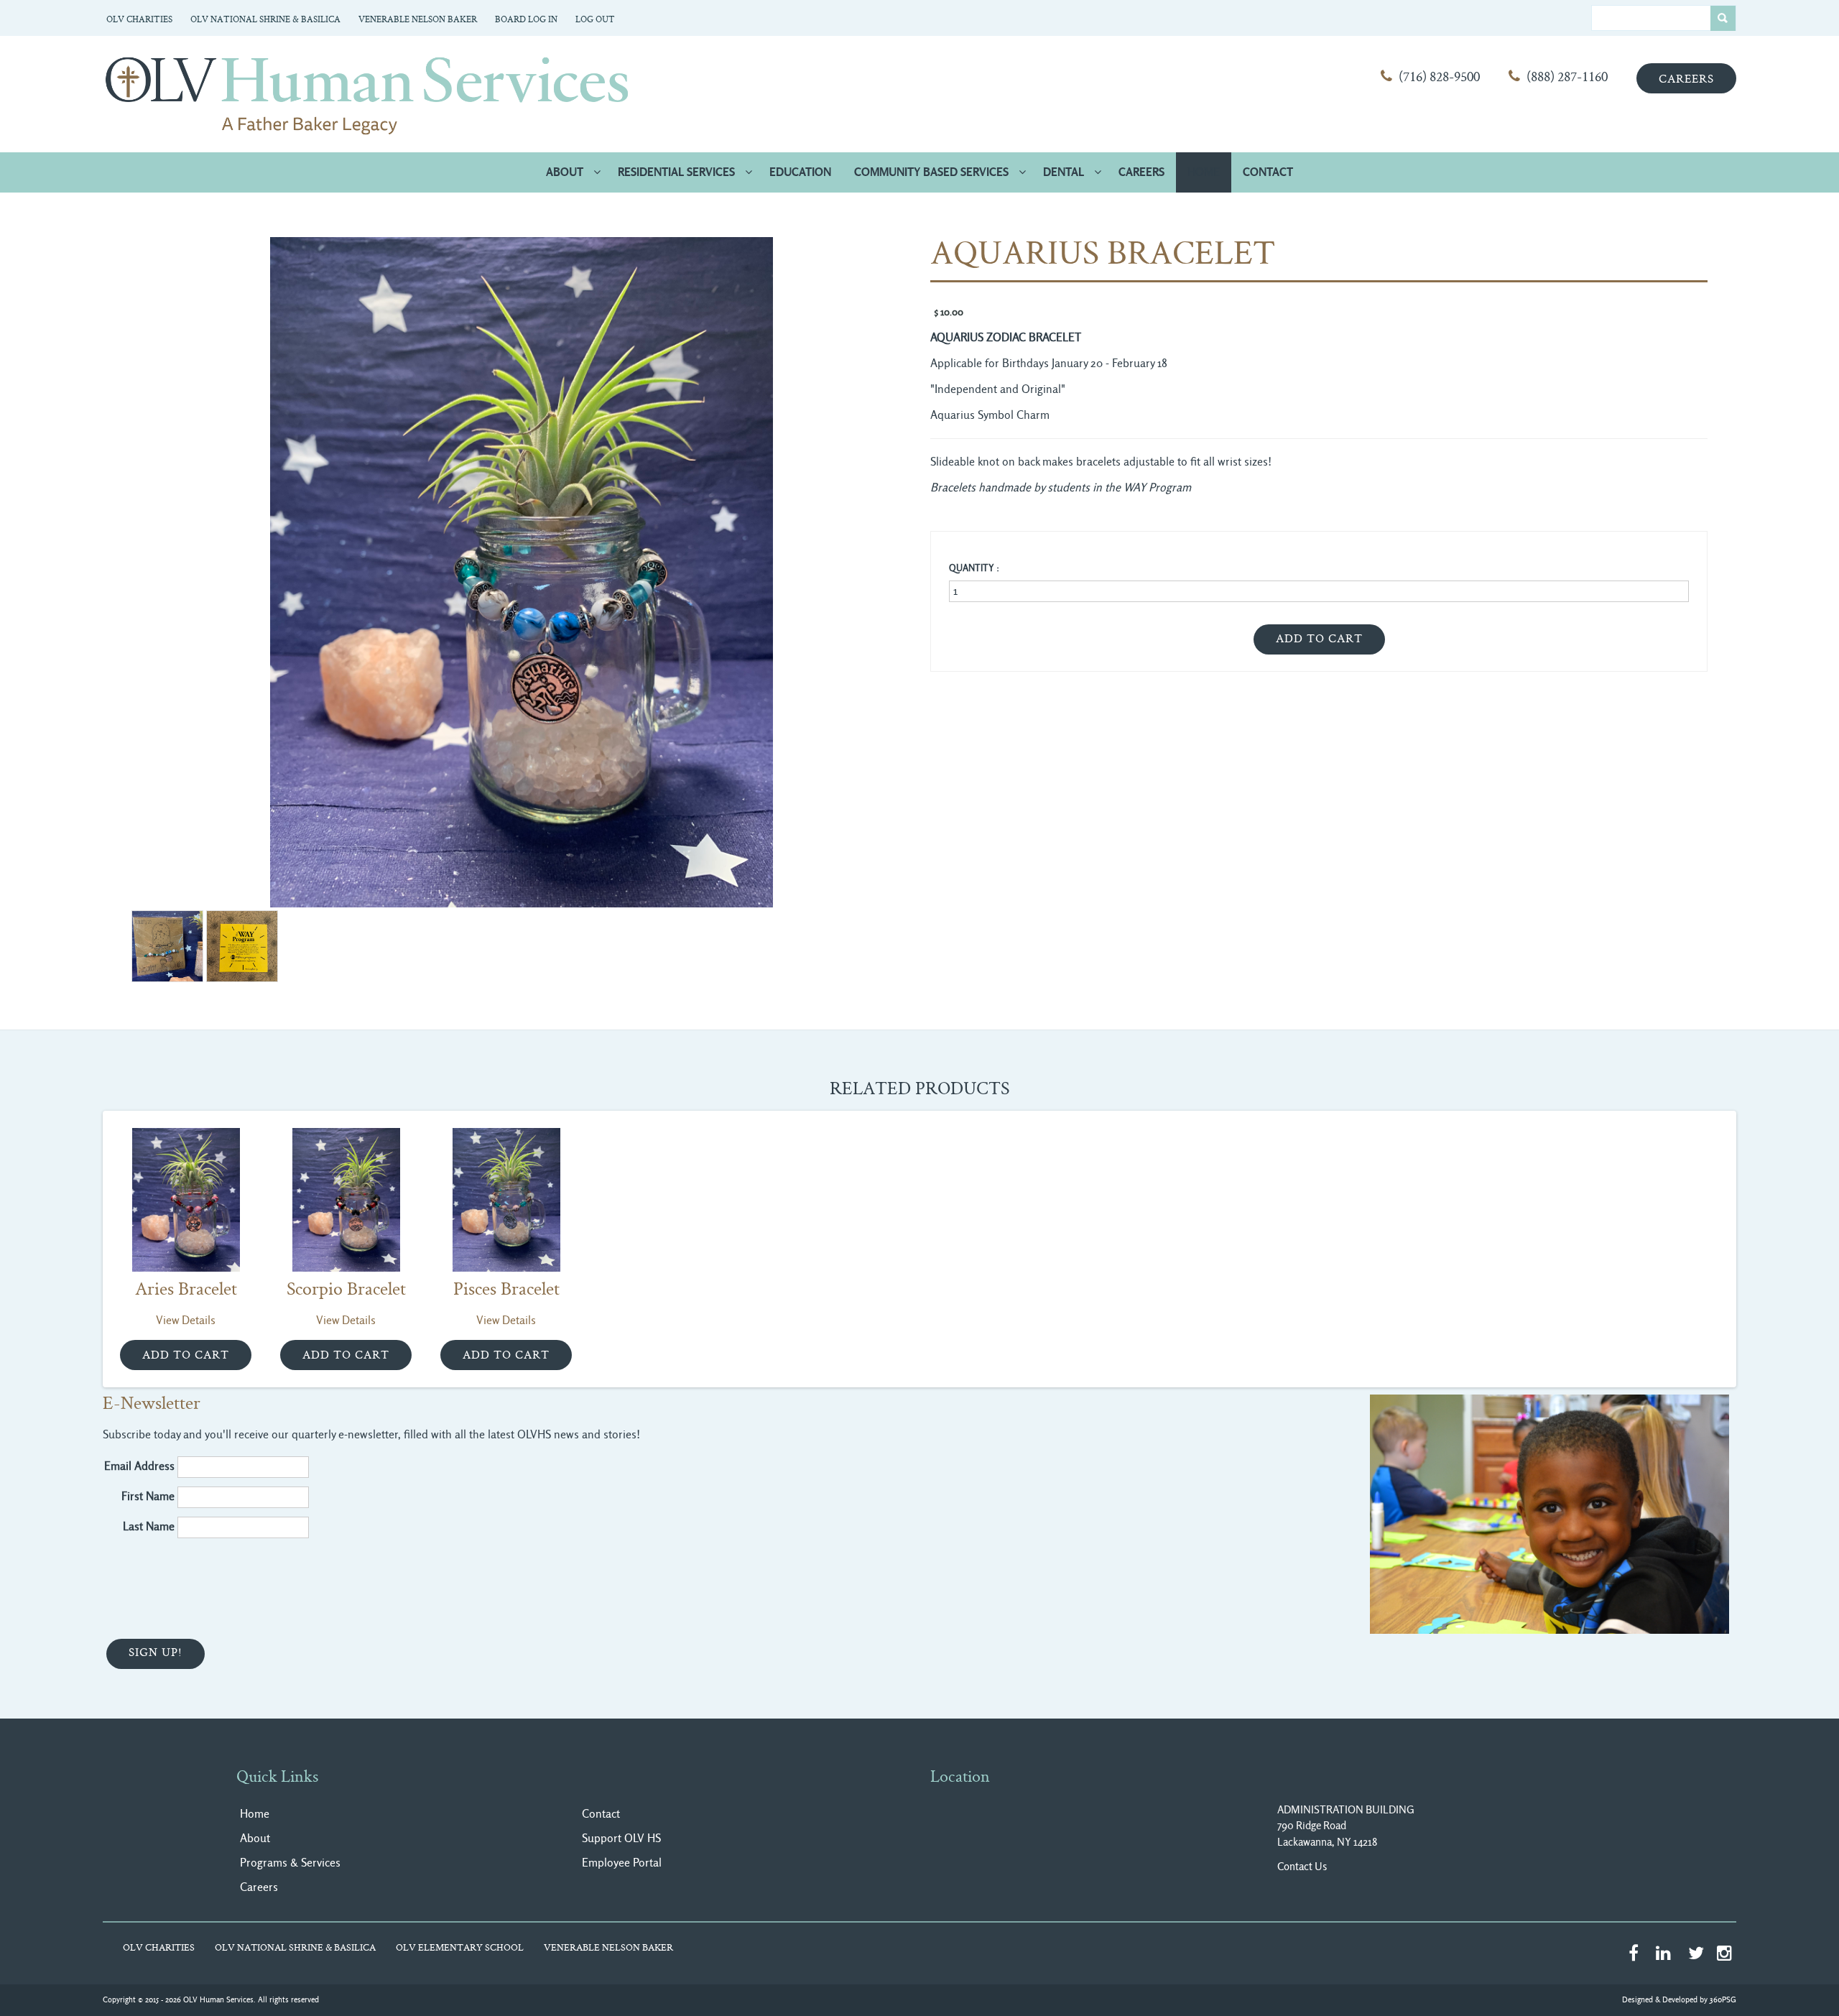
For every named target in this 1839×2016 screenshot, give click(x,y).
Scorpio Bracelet (346, 1290)
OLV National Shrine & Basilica (265, 20)
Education (800, 172)
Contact (1268, 172)
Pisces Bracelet (506, 1290)
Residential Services (676, 172)
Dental (1064, 172)
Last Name (149, 1526)
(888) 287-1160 (1567, 78)
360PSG (1723, 2000)
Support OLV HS (621, 1838)
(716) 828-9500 (1439, 78)
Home (1204, 172)
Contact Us (1302, 1867)
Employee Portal (622, 1863)
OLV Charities (139, 20)
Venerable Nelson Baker (418, 20)
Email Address (139, 1466)
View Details (186, 1320)
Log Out (595, 20)
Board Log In (526, 20)
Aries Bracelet (186, 1290)
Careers (1686, 80)
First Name (148, 1496)
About (565, 172)
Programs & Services (290, 1863)
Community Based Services (931, 172)
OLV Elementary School (460, 1948)
